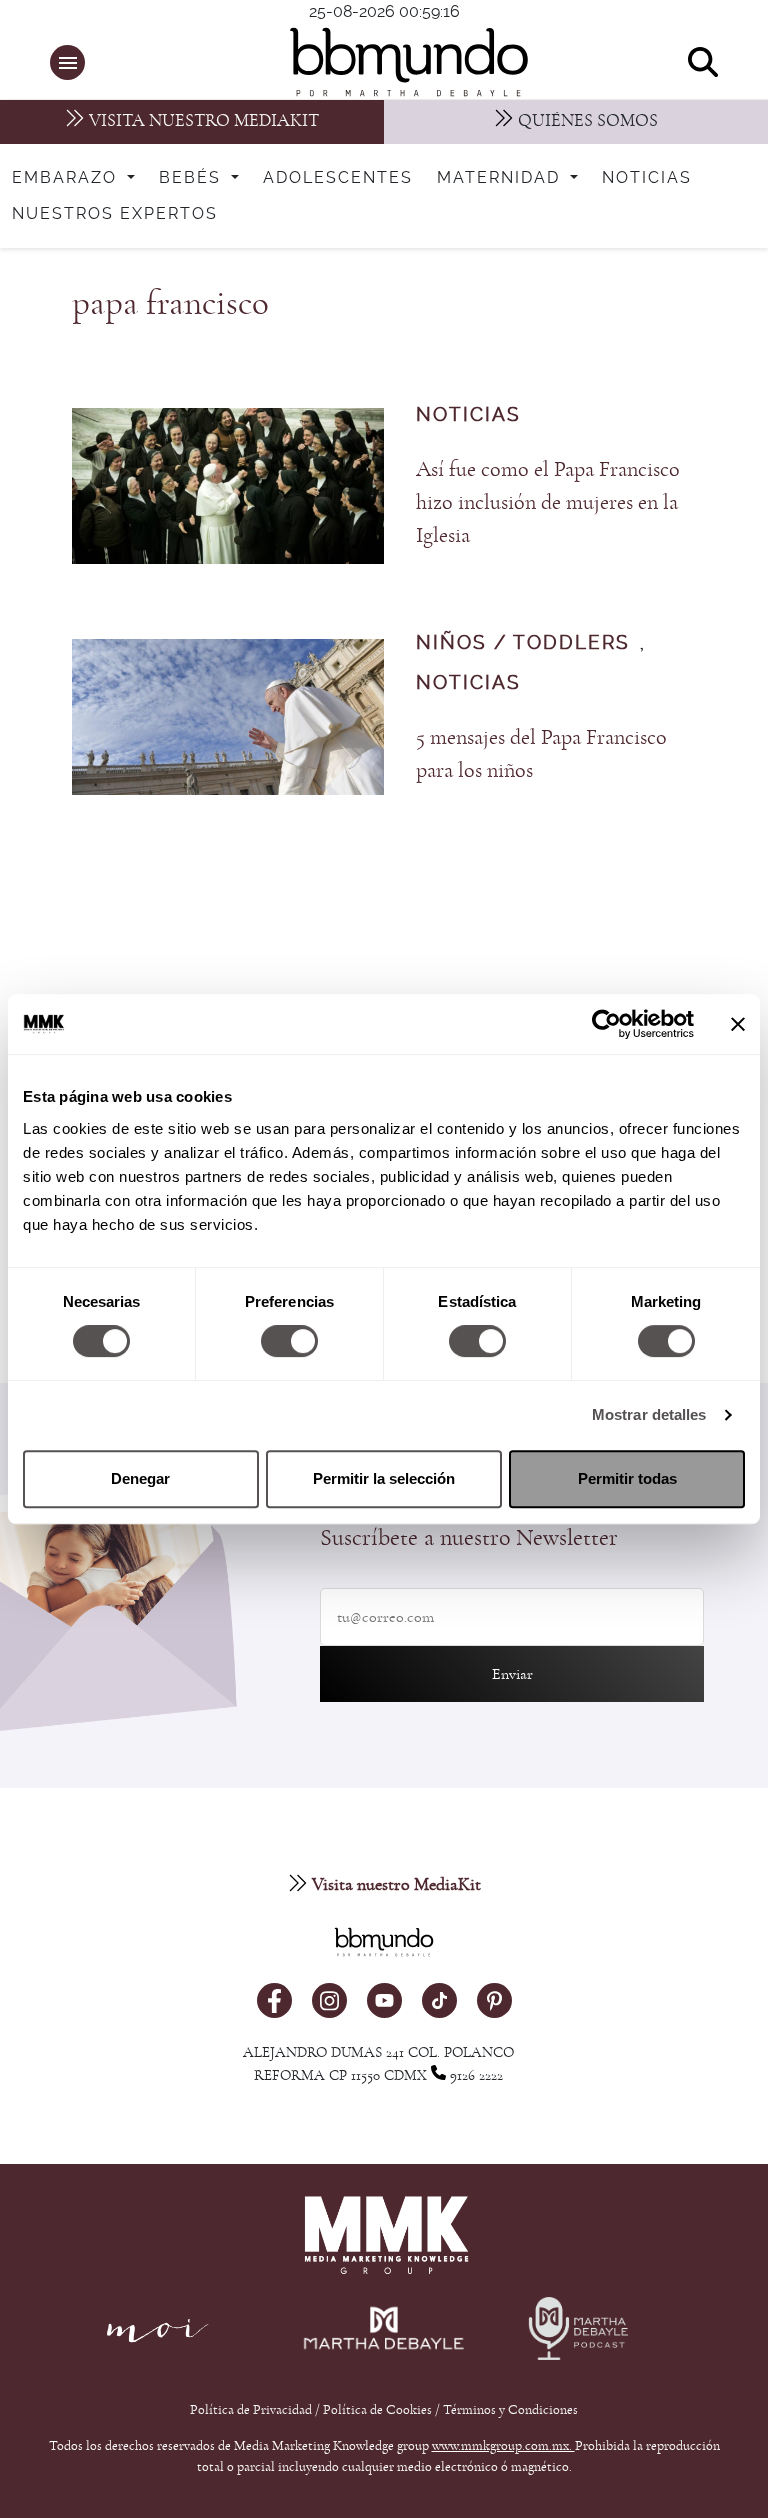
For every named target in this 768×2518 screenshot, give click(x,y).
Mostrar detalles (649, 1414)
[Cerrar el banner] (738, 1024)
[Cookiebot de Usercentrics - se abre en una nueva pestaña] (606, 1024)
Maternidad (501, 178)
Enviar (512, 1674)
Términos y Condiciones (510, 2410)
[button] (67, 62)
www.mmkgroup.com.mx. (503, 2446)
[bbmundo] (394, 62)
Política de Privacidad (252, 2410)
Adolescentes (338, 178)
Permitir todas (627, 1478)
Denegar (140, 1478)
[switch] (289, 1341)
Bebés (193, 178)
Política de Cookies (377, 2410)
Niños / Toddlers (523, 643)
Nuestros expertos (115, 214)
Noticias (647, 178)
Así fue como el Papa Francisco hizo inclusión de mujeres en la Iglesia (548, 502)
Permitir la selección (384, 1478)
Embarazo (67, 178)
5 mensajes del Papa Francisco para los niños (541, 754)
